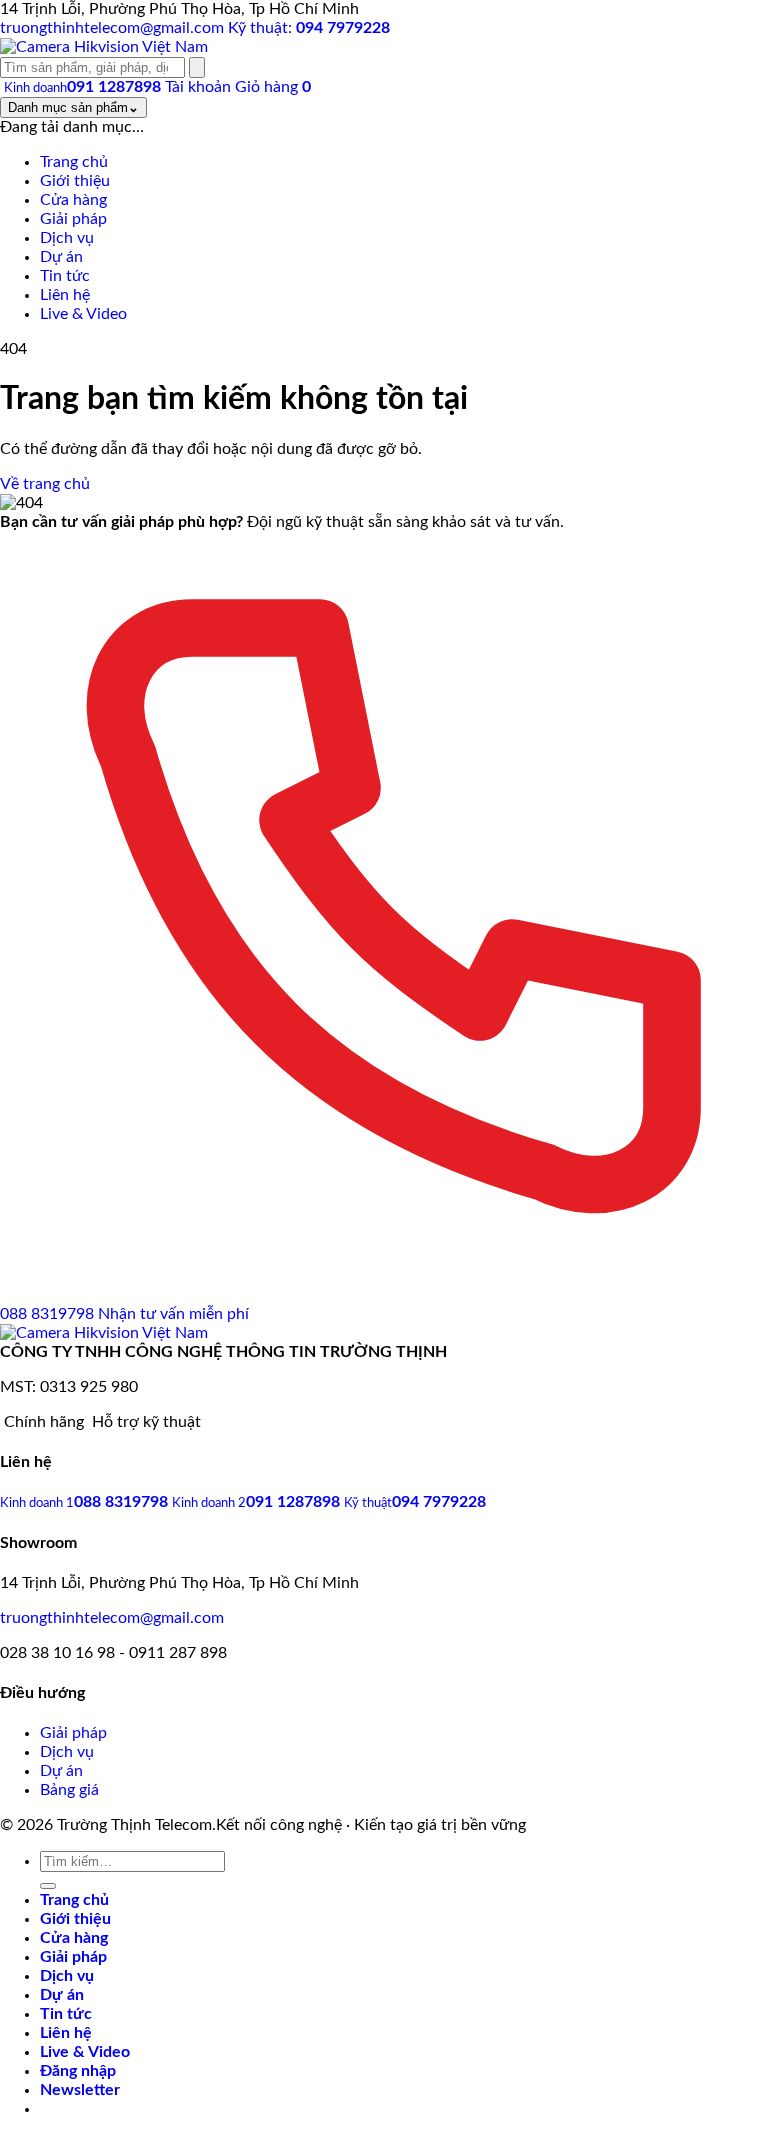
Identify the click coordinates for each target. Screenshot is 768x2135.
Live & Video (85, 2052)
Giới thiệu (75, 1919)
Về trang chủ (45, 484)
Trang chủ (74, 1900)
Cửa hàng (74, 1938)
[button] (80, 2090)
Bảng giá (69, 1790)
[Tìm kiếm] (197, 67)
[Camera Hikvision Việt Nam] (104, 47)
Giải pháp (73, 1733)
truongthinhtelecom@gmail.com (112, 1618)
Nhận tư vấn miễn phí (173, 1314)
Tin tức (66, 2014)
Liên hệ (66, 2033)
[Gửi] (48, 1886)
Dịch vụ (67, 1752)
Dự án (61, 1771)
